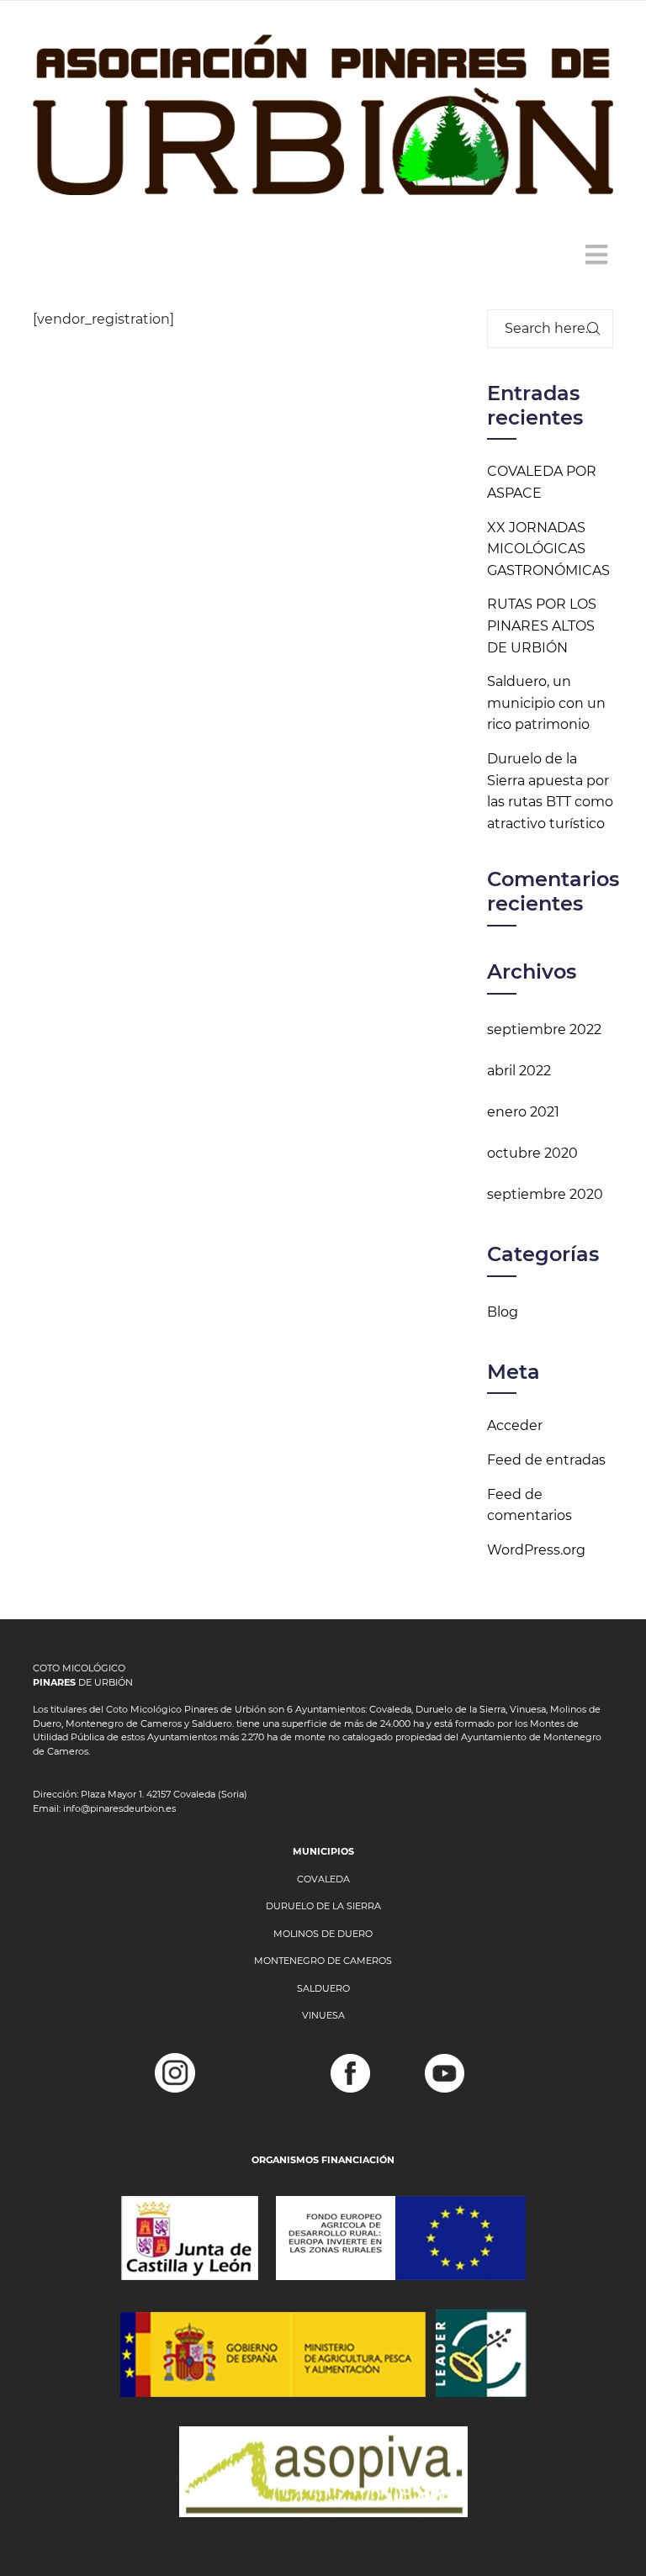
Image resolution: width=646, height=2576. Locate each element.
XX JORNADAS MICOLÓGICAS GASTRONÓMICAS (548, 549)
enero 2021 (523, 1112)
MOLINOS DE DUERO (323, 1934)
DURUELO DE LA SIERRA (323, 1906)
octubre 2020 (532, 1153)
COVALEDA (323, 1879)
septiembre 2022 (544, 1029)
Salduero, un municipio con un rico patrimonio (546, 703)
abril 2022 (519, 1071)
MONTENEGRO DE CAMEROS (323, 1961)
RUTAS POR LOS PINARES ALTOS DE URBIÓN (542, 626)
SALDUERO (323, 1988)
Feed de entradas (546, 1460)
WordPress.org (536, 1550)
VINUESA (323, 2015)
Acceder (515, 1425)
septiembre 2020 (545, 1194)
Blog (503, 1312)
